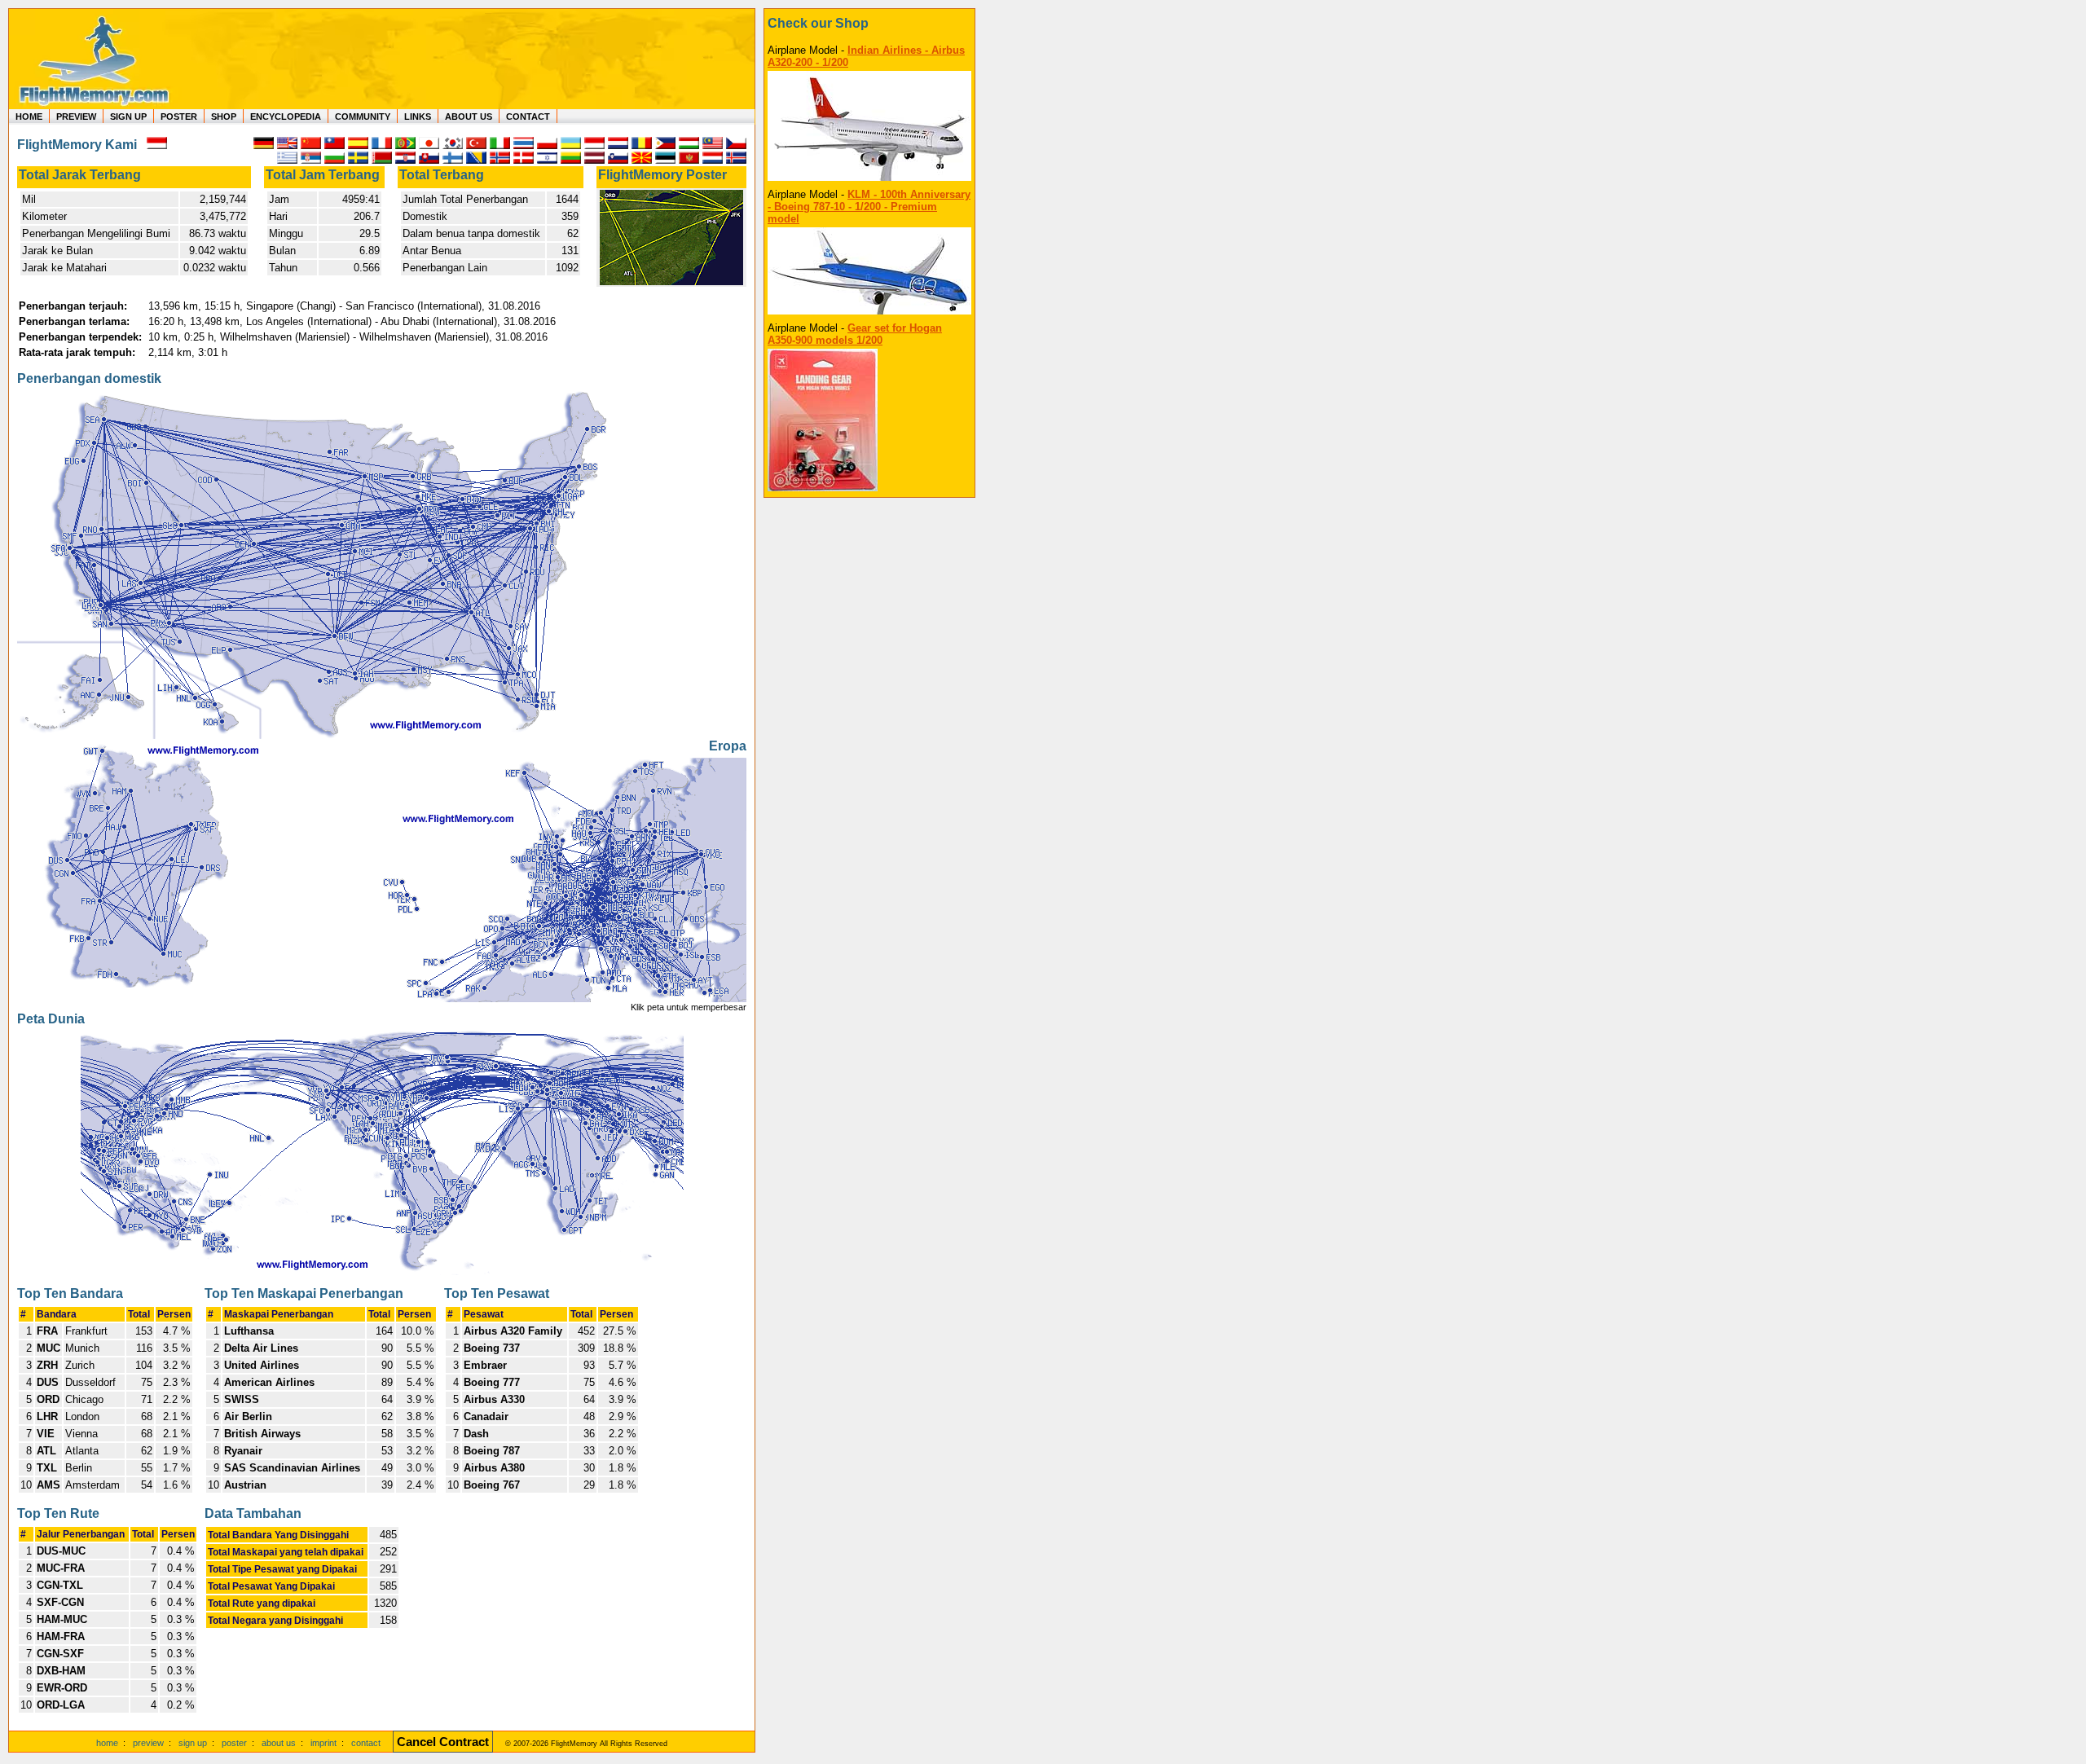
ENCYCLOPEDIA (286, 117)
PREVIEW (76, 117)
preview (148, 1743)
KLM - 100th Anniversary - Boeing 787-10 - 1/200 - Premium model (869, 207)
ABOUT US (469, 117)
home (107, 1743)
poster (234, 1743)
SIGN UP (128, 117)
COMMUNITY (363, 117)
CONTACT (528, 117)
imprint (323, 1743)
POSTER (179, 117)
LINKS (418, 117)
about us (279, 1743)
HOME (29, 117)
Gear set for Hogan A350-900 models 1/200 (855, 334)
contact (366, 1743)
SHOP (224, 117)
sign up (193, 1743)
